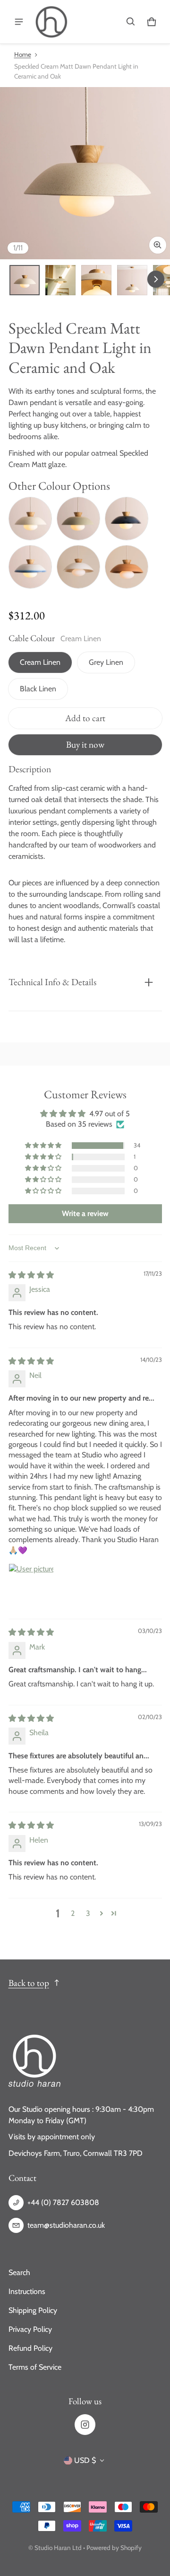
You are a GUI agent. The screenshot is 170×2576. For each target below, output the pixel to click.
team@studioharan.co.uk (66, 2225)
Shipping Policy (33, 2310)
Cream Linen (40, 662)
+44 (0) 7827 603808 (63, 2202)
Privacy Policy (30, 2329)
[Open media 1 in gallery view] (25, 280)
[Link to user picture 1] (31, 1586)
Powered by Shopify (114, 2548)
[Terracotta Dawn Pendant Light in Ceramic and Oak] (127, 567)
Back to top (29, 1983)
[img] (31, 1275)
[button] (131, 22)
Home (23, 54)
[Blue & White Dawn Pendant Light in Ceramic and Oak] (30, 567)
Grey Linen (106, 662)
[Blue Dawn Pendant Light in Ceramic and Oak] (127, 519)
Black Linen (38, 689)
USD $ (85, 2460)
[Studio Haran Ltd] (51, 22)
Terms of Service (35, 2367)
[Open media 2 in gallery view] (60, 280)
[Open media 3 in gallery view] (96, 280)
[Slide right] (156, 279)
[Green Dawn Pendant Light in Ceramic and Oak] (78, 519)
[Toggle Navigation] (19, 22)
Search (19, 2272)
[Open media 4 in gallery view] (132, 280)
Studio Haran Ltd (58, 2548)
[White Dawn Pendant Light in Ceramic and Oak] (78, 567)
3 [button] (88, 1913)
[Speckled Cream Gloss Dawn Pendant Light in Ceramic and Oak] (30, 519)
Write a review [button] (85, 1213)
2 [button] (73, 1913)
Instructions (27, 2291)
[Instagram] (85, 2425)
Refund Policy (30, 2348)
